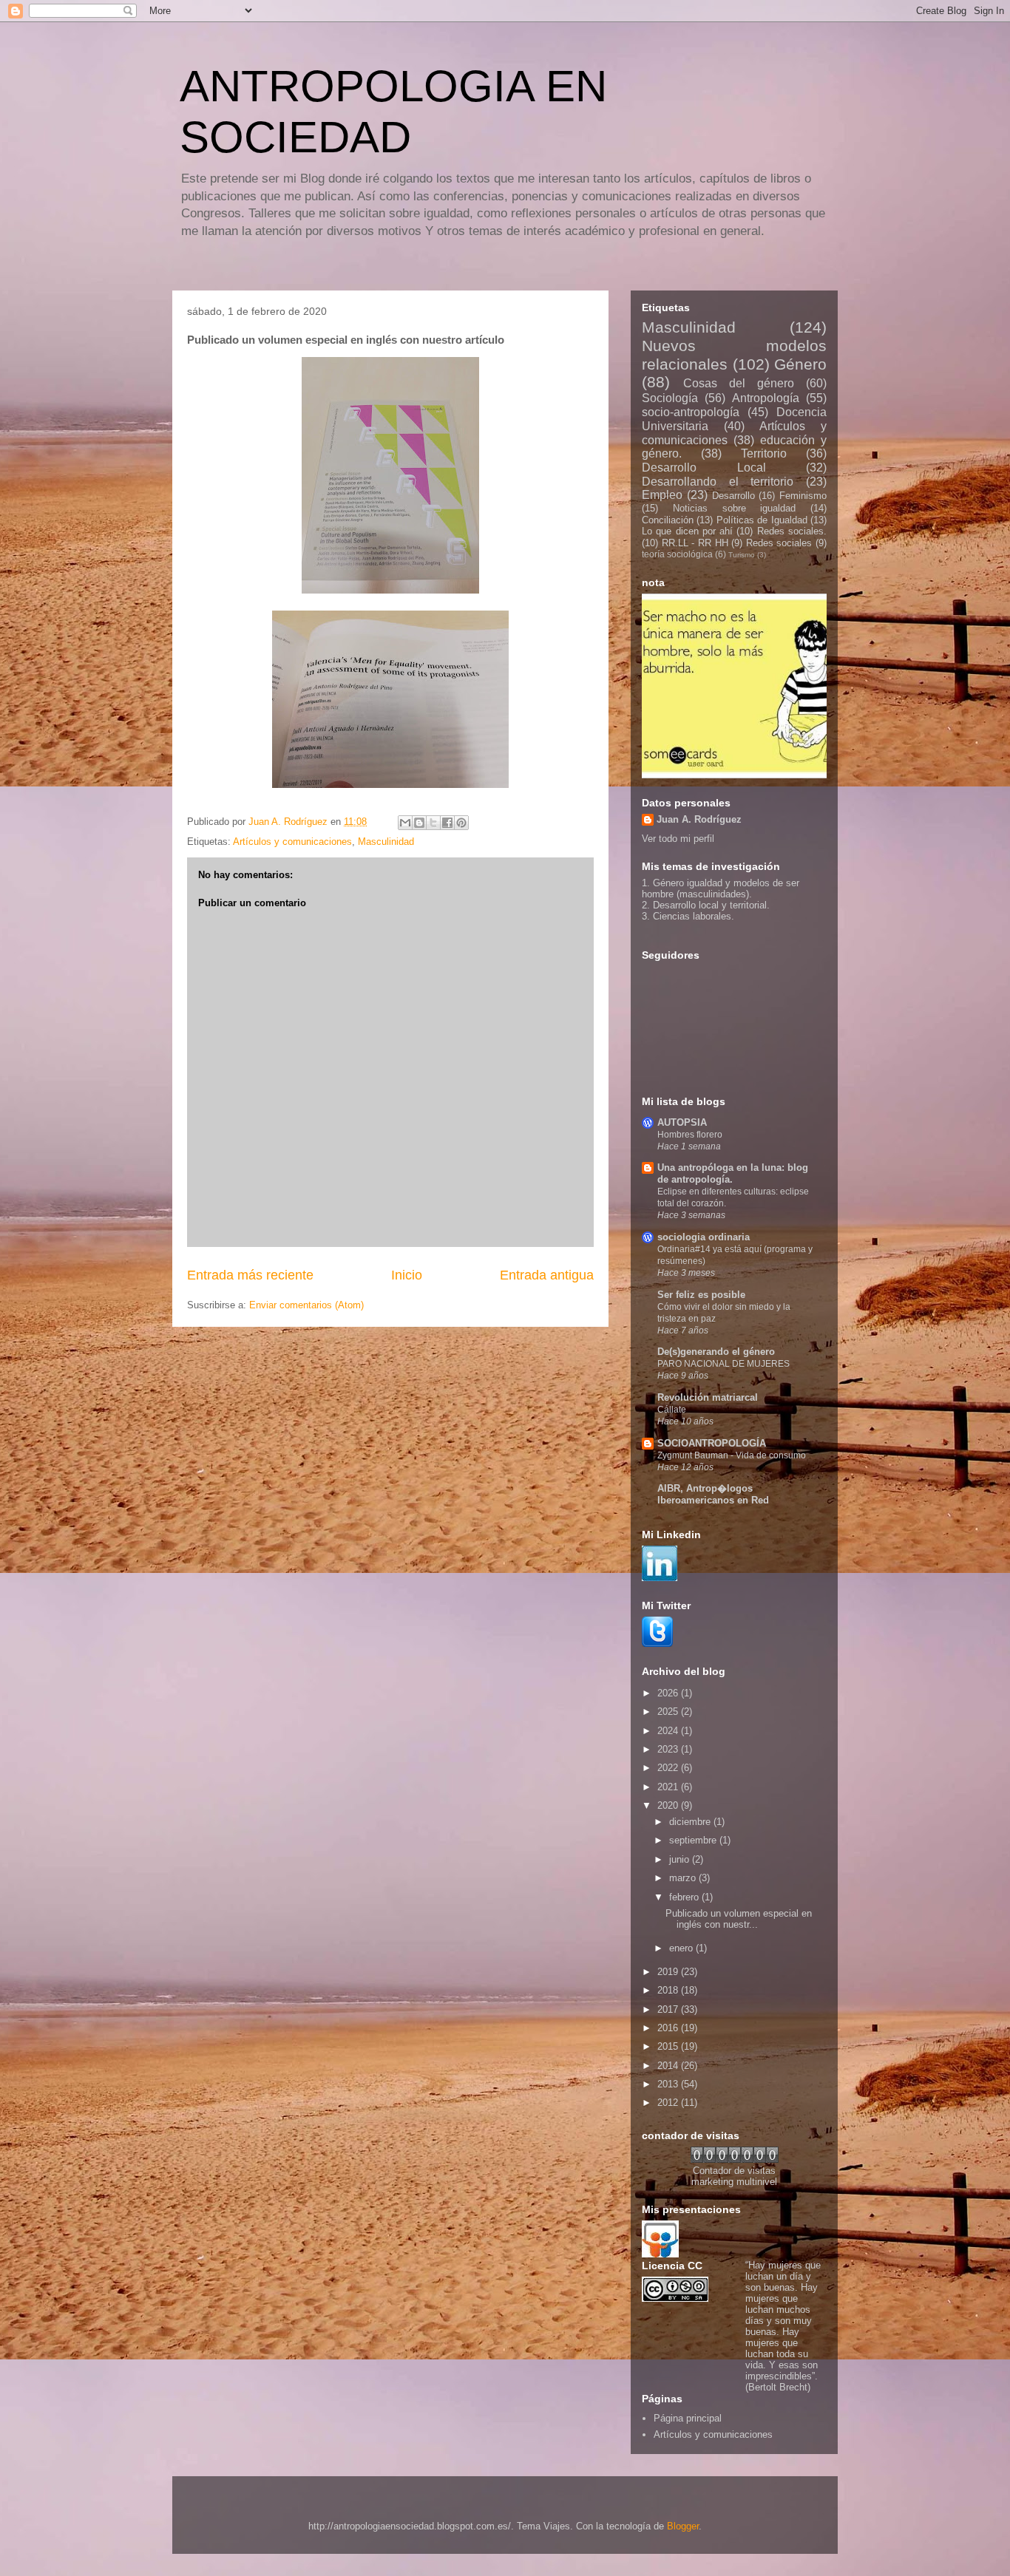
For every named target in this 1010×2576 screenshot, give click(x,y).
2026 (669, 1693)
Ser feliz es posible (701, 1295)
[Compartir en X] (433, 823)
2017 (669, 2009)
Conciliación (668, 520)
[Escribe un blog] (419, 823)
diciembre (691, 1822)
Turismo (742, 555)
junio (681, 1859)
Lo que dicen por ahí (687, 531)
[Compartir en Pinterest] (461, 823)
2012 (669, 2103)
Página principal (688, 2418)
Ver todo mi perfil (678, 839)
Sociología (670, 398)
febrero (685, 1897)
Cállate (672, 1410)
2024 (669, 1731)
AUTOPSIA (682, 1122)
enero (682, 1948)
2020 (669, 1805)
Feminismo (803, 496)
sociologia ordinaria (704, 1237)
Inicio (407, 1275)
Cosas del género (739, 383)
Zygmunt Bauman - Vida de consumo (732, 1455)
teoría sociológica (677, 554)
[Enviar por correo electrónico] (405, 823)
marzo (684, 1878)
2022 (669, 1768)
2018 (669, 1990)
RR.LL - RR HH (695, 543)
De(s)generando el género (716, 1352)
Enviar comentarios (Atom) (306, 1305)
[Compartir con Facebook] (447, 823)
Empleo (662, 495)
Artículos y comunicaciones (292, 842)
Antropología (766, 398)
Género (800, 364)
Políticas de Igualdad (762, 520)
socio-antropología (691, 412)
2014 (669, 2066)
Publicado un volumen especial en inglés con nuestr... (739, 1919)
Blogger (683, 2526)
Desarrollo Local (704, 468)
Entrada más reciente (250, 1275)
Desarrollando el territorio (718, 482)
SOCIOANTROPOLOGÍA (712, 1443)
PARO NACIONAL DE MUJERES (723, 1364)
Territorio (764, 453)
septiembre (694, 1840)
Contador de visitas (734, 2171)
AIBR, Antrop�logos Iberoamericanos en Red (713, 1494)
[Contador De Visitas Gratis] (735, 2159)
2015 (669, 2046)
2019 (669, 1972)
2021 (669, 1787)
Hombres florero (690, 1135)
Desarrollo (733, 496)
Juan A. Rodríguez (699, 819)
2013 (669, 2084)
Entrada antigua (547, 1275)
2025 (669, 1712)
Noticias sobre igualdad (735, 508)
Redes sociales (779, 543)
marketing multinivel (734, 2182)
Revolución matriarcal (708, 1397)
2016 (669, 2028)
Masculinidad (386, 842)
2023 (669, 1749)
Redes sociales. (792, 531)
